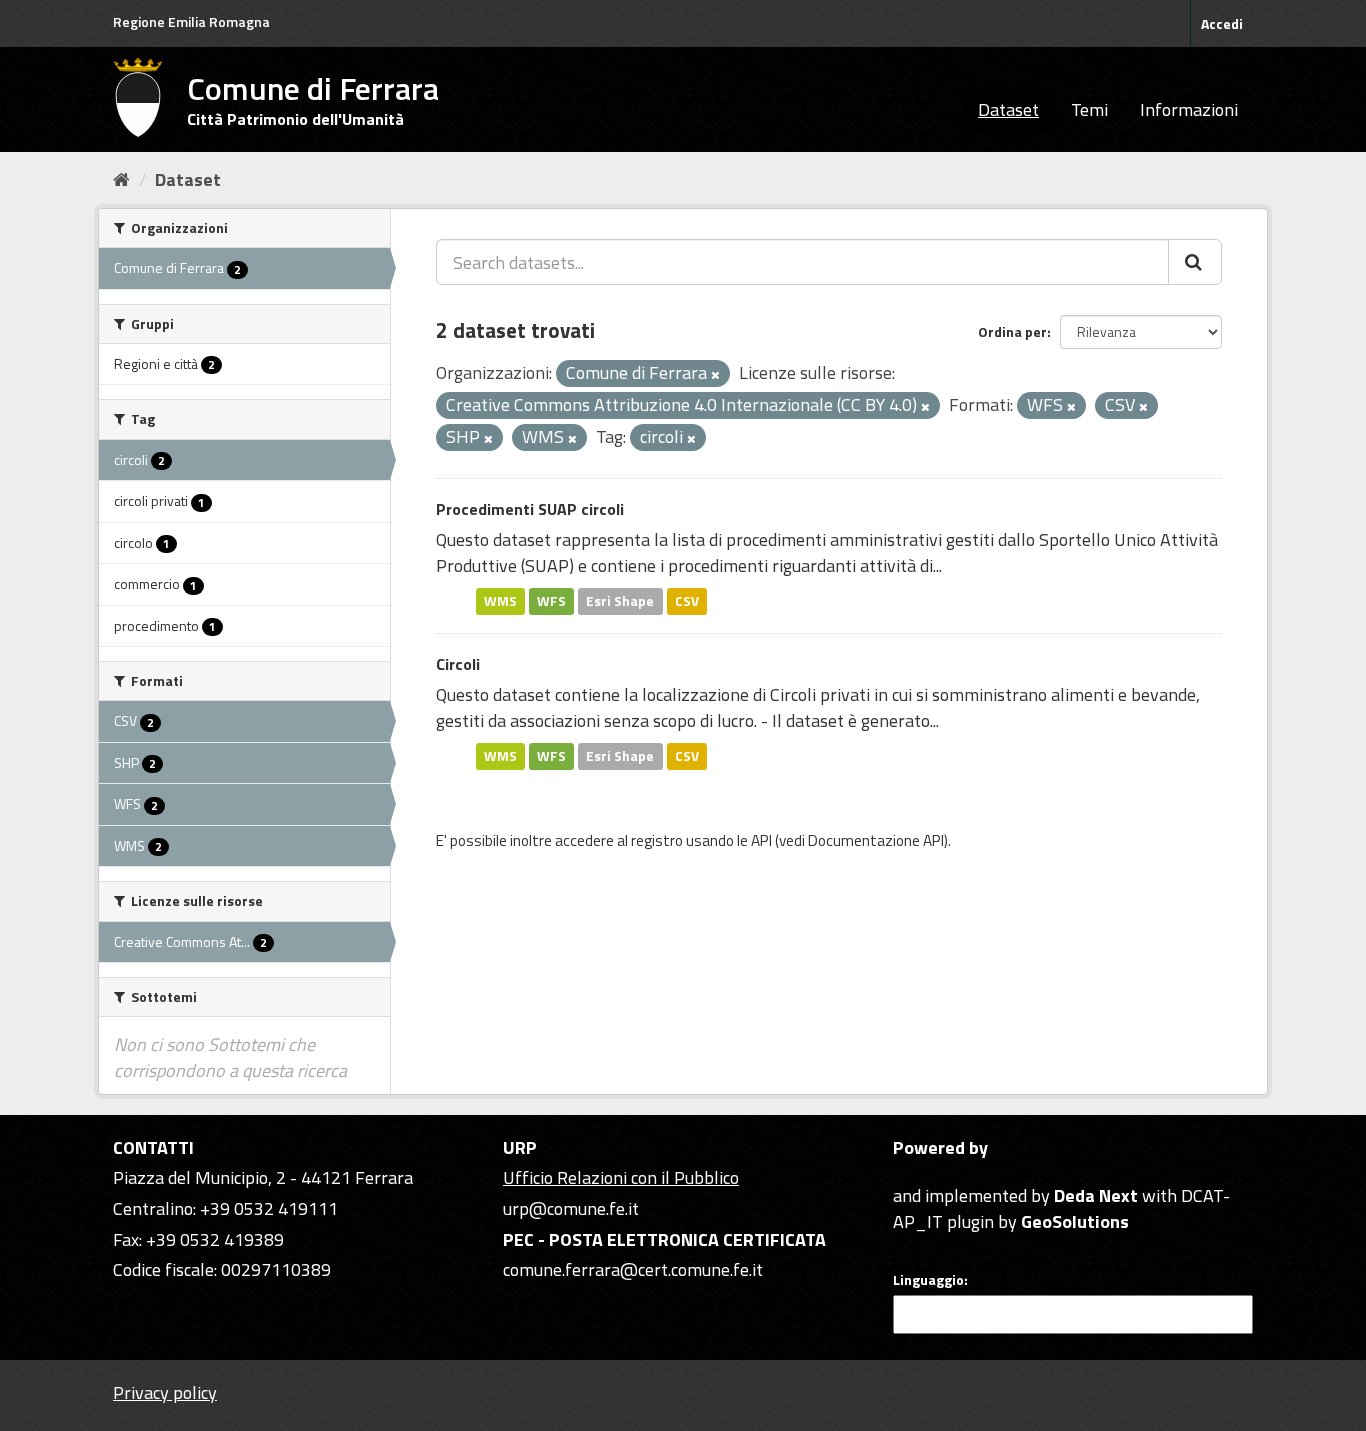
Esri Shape (620, 601)
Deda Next (1096, 1195)
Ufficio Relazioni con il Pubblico (621, 1177)
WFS (551, 601)
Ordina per (1012, 331)
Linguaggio (928, 1280)
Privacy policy (165, 1392)
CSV (687, 601)
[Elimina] (715, 375)
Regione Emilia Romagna (191, 21)
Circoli (458, 664)
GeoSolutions (1075, 1221)
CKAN (927, 1172)
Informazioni (1189, 109)
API (761, 840)
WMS (500, 601)
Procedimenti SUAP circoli (530, 509)
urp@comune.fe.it (571, 1208)
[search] (1195, 262)
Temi (1089, 109)
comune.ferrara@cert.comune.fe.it (633, 1269)
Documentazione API (876, 840)
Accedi (1222, 23)
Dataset (1008, 109)
